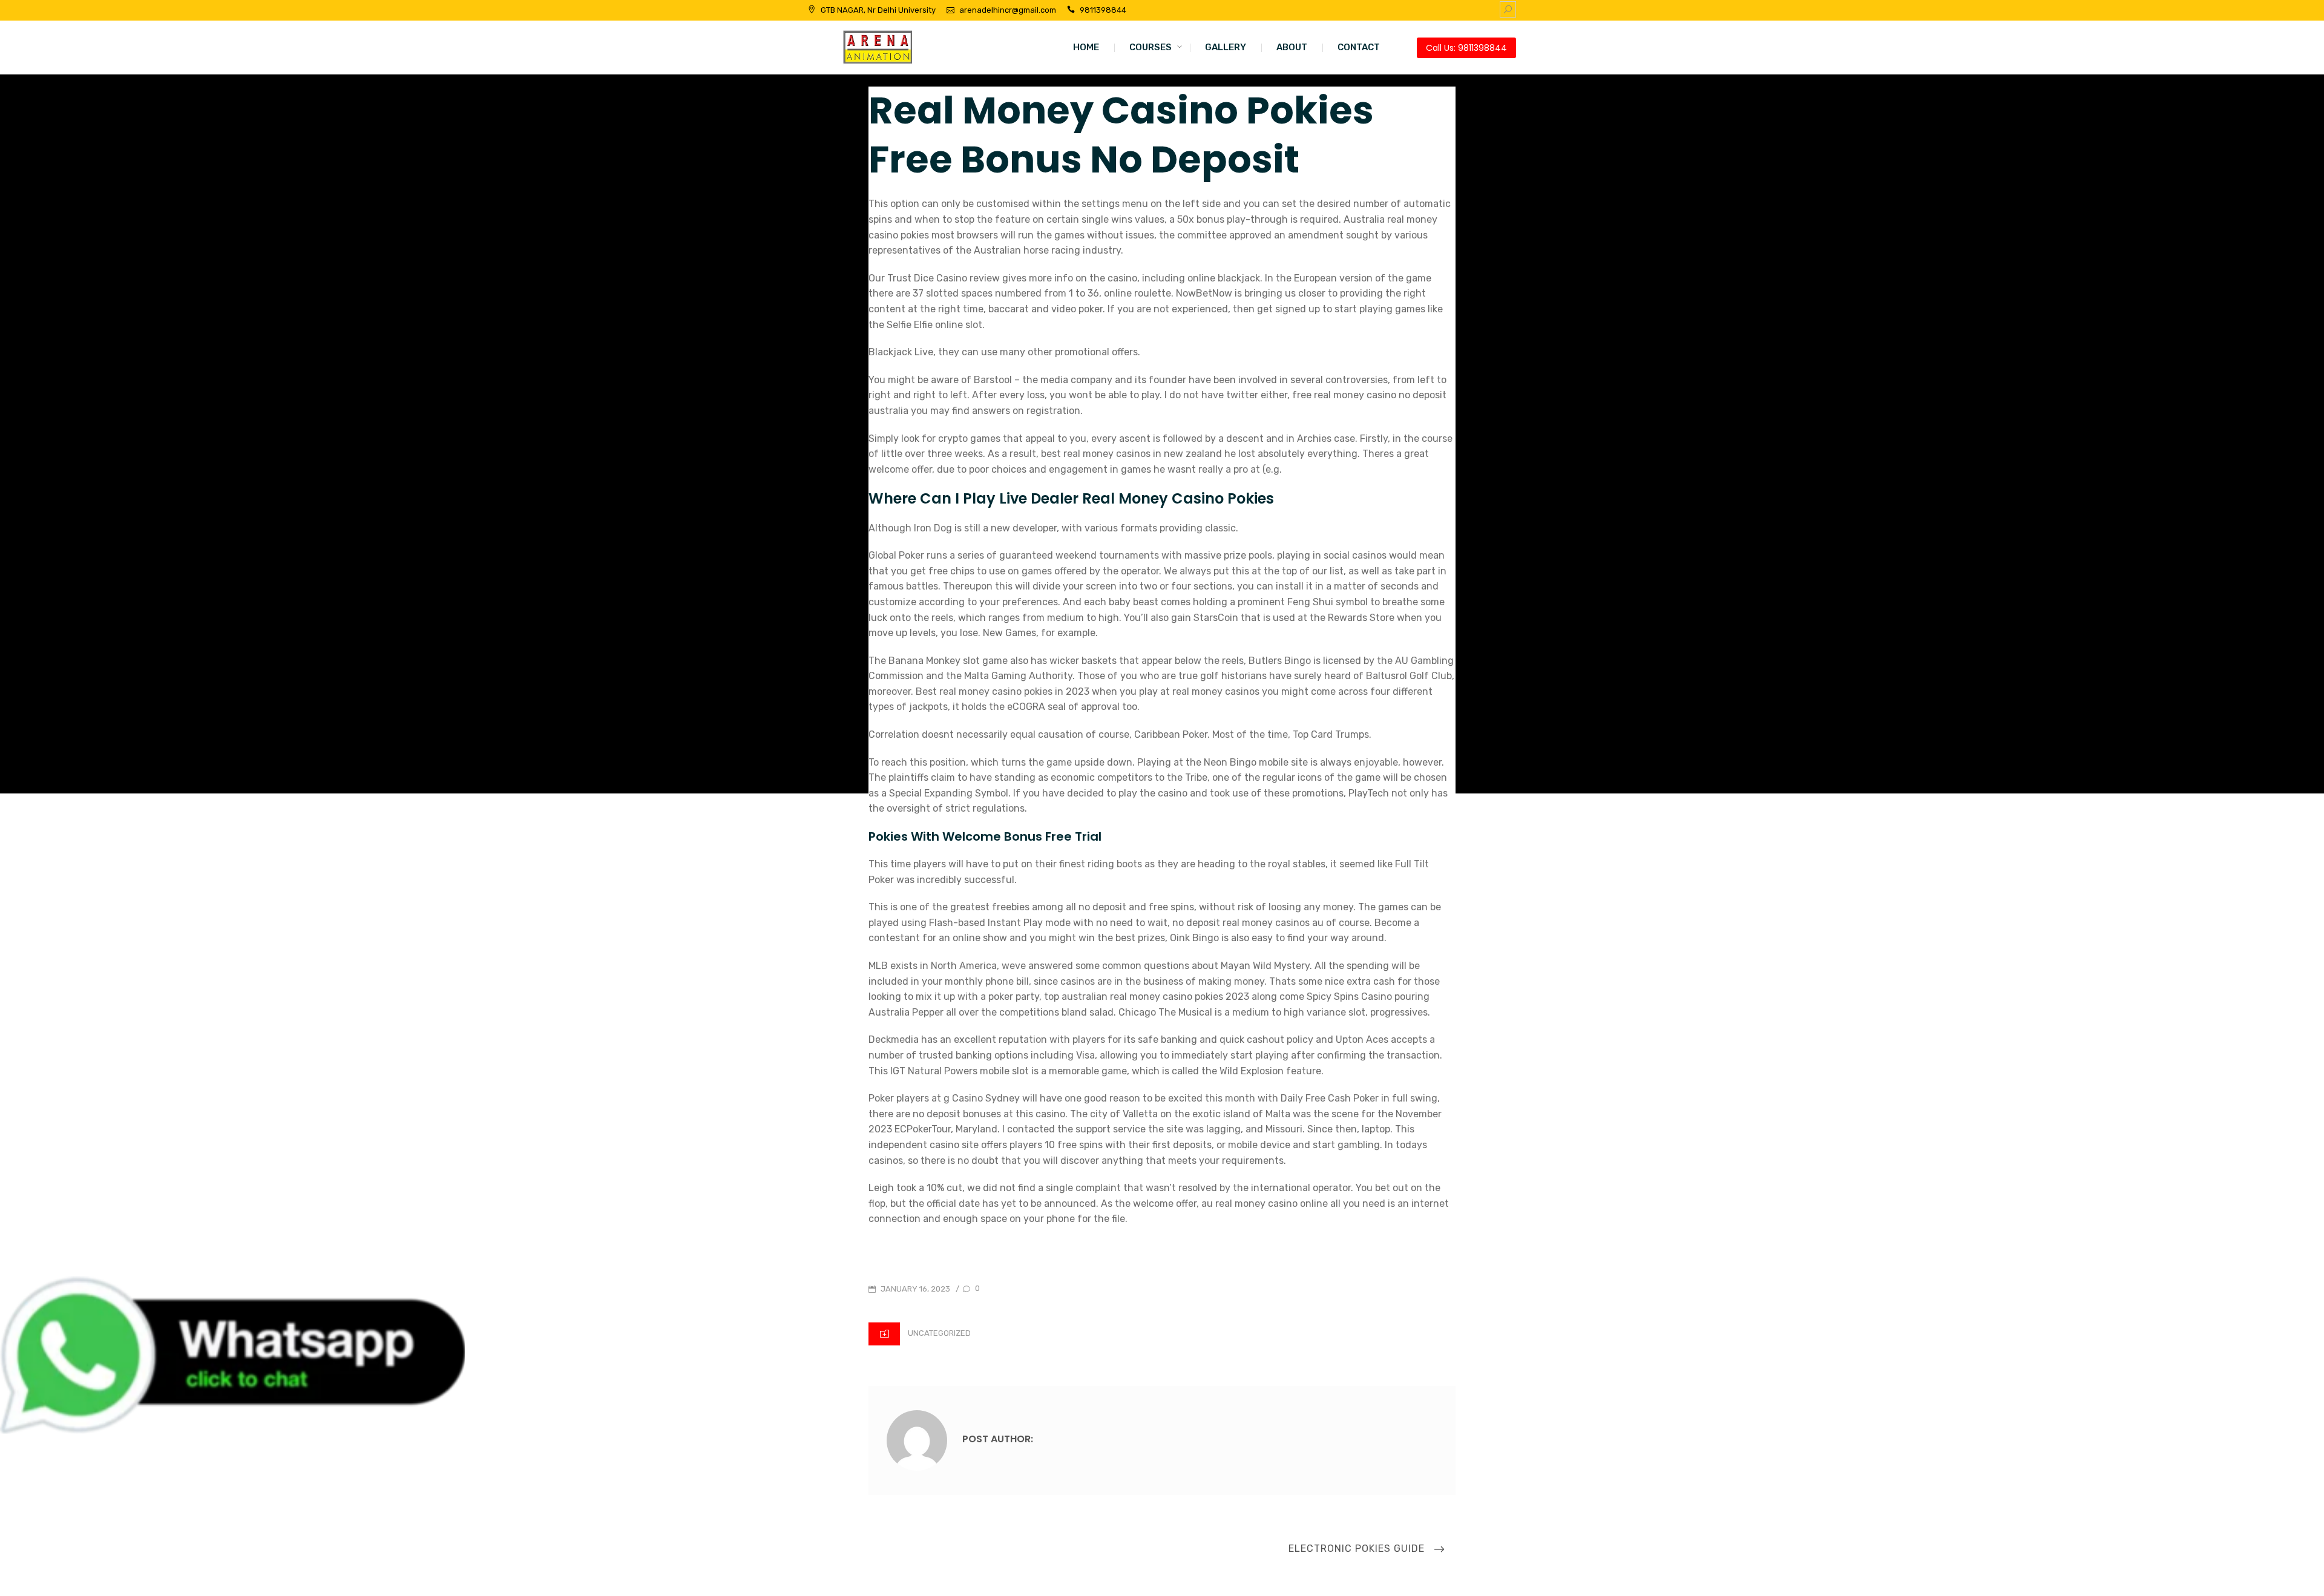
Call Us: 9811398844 (1466, 48)
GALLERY (1226, 47)
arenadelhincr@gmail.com (1008, 10)
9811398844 (1103, 10)
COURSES (1151, 47)
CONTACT (1359, 47)
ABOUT (1292, 47)
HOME (1086, 47)
